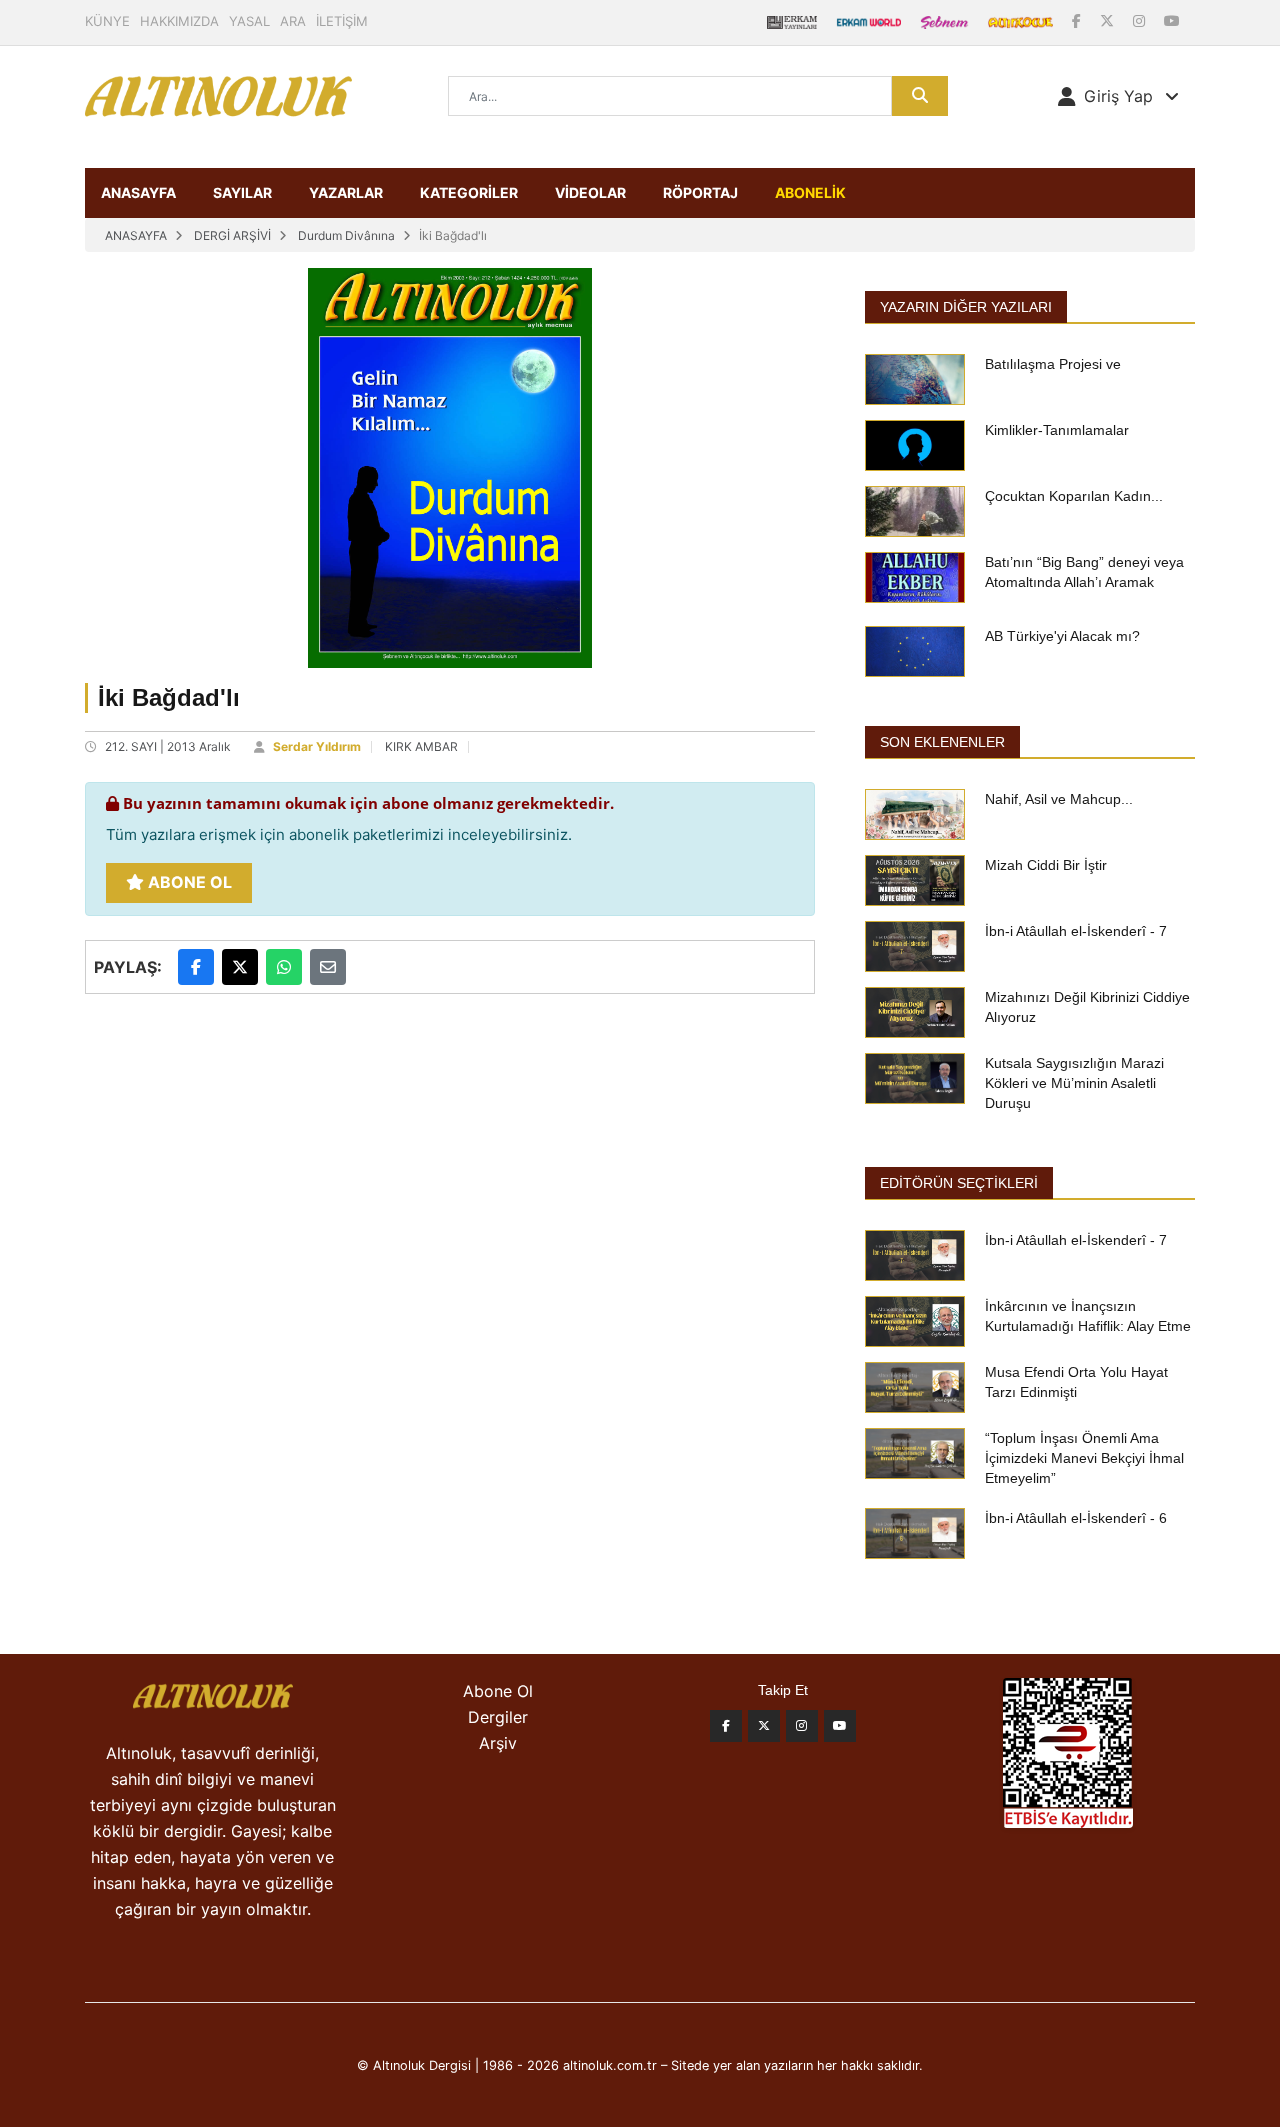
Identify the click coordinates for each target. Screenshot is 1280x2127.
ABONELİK (810, 192)
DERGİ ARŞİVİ (232, 235)
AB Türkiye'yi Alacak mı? (1062, 636)
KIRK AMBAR (421, 746)
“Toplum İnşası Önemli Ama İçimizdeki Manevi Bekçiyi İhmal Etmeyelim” (1084, 1458)
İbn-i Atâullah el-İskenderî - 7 (1076, 931)
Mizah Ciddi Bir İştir (1046, 865)
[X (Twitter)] (1109, 20)
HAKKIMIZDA (179, 21)
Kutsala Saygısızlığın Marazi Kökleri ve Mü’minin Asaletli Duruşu (1074, 1083)
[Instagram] (1141, 20)
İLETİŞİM (342, 21)
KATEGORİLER (469, 192)
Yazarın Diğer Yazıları (966, 307)
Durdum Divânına (346, 235)
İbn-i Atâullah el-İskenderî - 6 (1076, 1518)
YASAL (249, 21)
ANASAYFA (138, 192)
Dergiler (498, 1717)
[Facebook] (1078, 20)
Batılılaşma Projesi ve (1053, 364)
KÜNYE (107, 21)
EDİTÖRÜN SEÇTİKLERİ (959, 1183)
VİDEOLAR (590, 192)
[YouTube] (1172, 20)
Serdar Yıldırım (317, 746)
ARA (293, 21)
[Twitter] (764, 1726)
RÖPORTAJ (700, 192)
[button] (1118, 96)
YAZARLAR (346, 192)
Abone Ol (188, 882)
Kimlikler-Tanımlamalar (1057, 430)
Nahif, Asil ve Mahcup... (1059, 799)
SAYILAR (242, 192)
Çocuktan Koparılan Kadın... (1074, 496)
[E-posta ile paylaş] (328, 967)
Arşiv (498, 1743)
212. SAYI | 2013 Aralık (168, 746)
